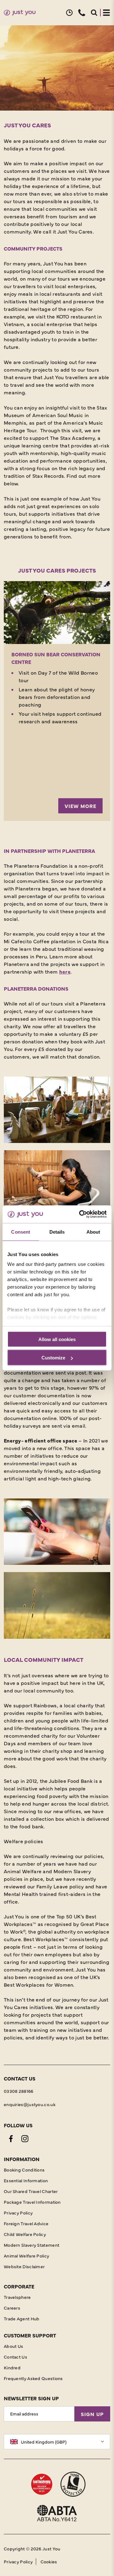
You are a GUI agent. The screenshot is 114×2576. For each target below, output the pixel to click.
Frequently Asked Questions (33, 2378)
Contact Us (16, 2357)
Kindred (12, 2367)
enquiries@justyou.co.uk (30, 2104)
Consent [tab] (21, 1232)
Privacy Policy (18, 2213)
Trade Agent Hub (22, 2318)
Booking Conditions (24, 2170)
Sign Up (92, 2414)
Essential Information (26, 2180)
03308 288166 (19, 2091)
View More (80, 806)
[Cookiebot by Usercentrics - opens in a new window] (80, 1214)
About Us (13, 2346)
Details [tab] (57, 1232)
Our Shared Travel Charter (31, 2191)
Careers (12, 2308)
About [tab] (93, 1232)
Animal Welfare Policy (26, 2256)
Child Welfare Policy (25, 2234)
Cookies (49, 2561)
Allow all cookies (57, 1339)
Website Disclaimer (24, 2266)
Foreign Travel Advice (26, 2223)
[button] (69, 13)
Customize (53, 1358)
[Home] (20, 13)
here (65, 971)
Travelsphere (17, 2297)
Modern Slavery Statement (32, 2245)
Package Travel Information (32, 2202)
